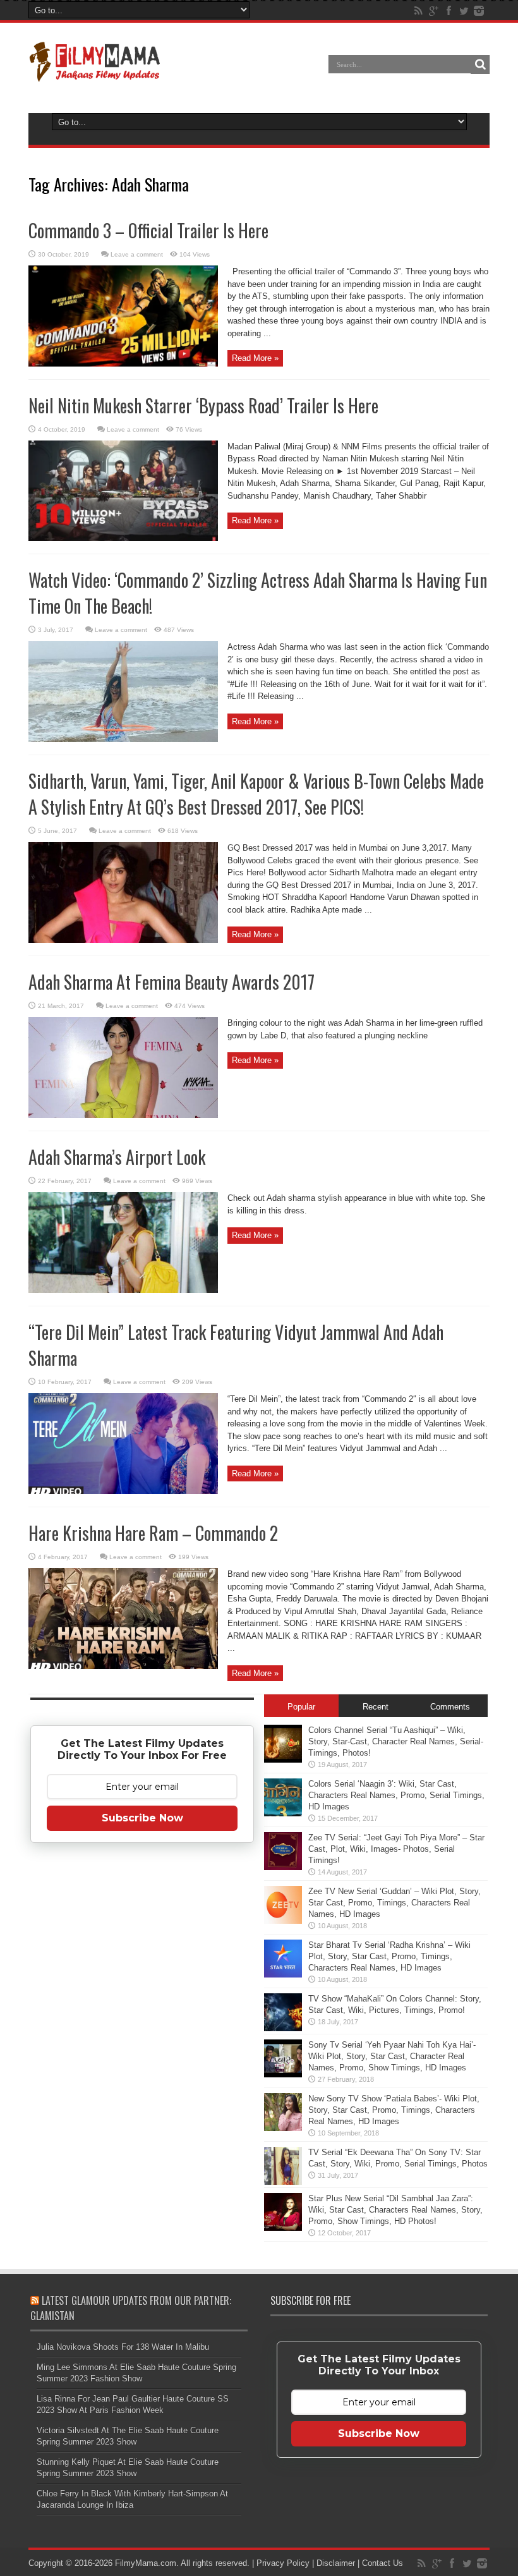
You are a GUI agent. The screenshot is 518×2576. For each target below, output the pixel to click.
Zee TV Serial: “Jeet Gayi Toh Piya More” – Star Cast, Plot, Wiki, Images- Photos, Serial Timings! (396, 1849)
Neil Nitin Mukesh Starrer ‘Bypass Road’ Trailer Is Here (203, 405)
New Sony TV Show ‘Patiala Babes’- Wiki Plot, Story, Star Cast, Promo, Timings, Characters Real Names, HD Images (394, 2110)
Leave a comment (137, 254)
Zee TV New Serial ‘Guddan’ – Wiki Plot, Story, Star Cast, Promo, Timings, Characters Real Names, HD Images (395, 1903)
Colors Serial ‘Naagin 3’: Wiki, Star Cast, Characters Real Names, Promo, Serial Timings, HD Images (396, 1795)
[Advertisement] (142, 2051)
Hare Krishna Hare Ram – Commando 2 (153, 1533)
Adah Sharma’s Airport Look (117, 1157)
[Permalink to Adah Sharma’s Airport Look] (123, 1290)
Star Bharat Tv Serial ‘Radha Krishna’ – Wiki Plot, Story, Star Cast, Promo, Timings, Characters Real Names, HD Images (389, 1956)
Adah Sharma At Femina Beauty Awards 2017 (172, 982)
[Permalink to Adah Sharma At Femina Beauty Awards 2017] (123, 1115)
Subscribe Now (142, 1818)
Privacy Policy (283, 2563)
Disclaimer (336, 2563)
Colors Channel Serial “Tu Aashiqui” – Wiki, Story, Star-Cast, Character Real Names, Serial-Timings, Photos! (396, 1741)
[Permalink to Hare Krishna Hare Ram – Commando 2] (123, 1666)
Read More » (255, 358)
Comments (450, 1707)
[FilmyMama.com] (95, 73)
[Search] (480, 64)
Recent (376, 1707)
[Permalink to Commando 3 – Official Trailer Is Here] (123, 364)
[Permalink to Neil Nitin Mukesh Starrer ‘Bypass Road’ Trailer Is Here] (123, 538)
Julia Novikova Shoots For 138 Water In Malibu (123, 2347)
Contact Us (382, 2563)
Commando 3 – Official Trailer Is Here (148, 230)
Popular (301, 1707)
